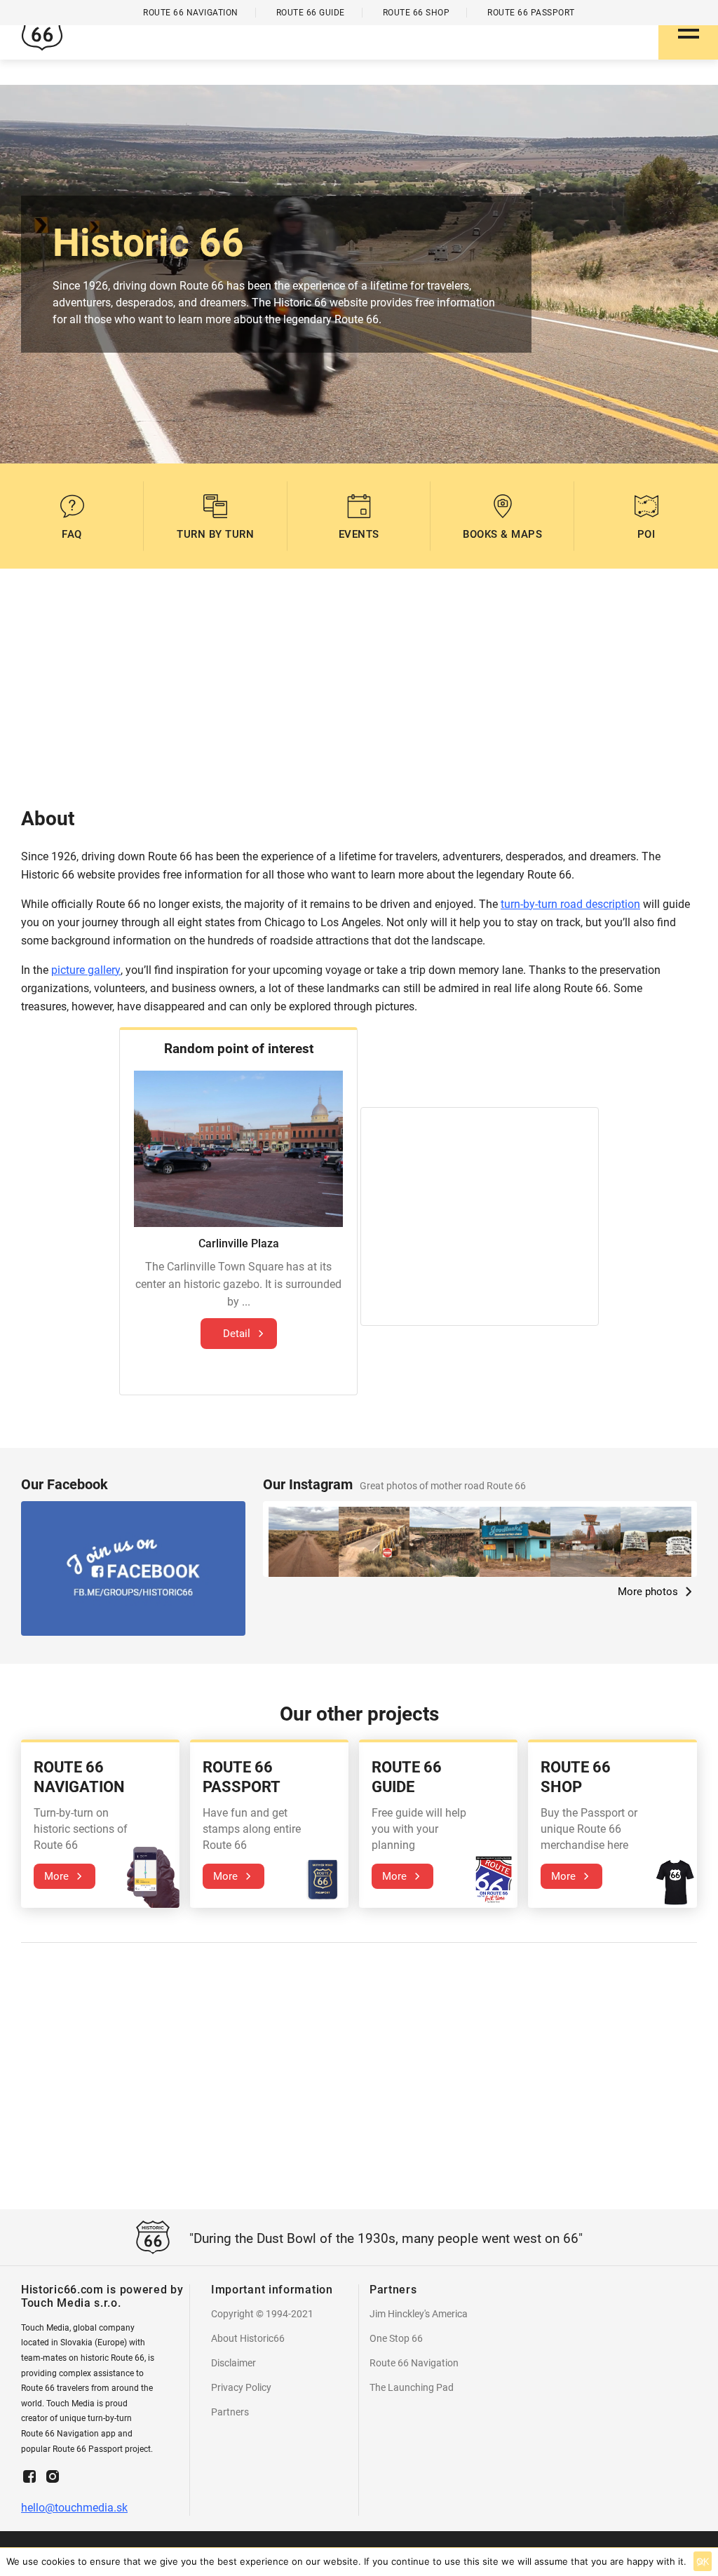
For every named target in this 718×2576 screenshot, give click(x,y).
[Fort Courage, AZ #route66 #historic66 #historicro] (585, 1542)
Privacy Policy (241, 2387)
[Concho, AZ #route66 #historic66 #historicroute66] (656, 1542)
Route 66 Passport (531, 13)
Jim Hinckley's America (419, 2314)
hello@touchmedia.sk (74, 2508)
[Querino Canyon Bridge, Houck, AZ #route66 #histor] (445, 1542)
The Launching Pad (412, 2387)
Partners (230, 2412)
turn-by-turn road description (570, 904)
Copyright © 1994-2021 (262, 2314)
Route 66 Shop (416, 13)
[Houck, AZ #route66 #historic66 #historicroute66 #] (515, 1542)
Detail (237, 1334)
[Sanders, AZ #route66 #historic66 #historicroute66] (304, 1542)
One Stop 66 (396, 2338)
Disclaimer (233, 2363)
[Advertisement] (359, 688)
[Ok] (700, 2562)
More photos (648, 1592)
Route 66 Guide (311, 13)
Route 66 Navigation (414, 2363)
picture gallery (86, 970)
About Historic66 (248, 2338)
